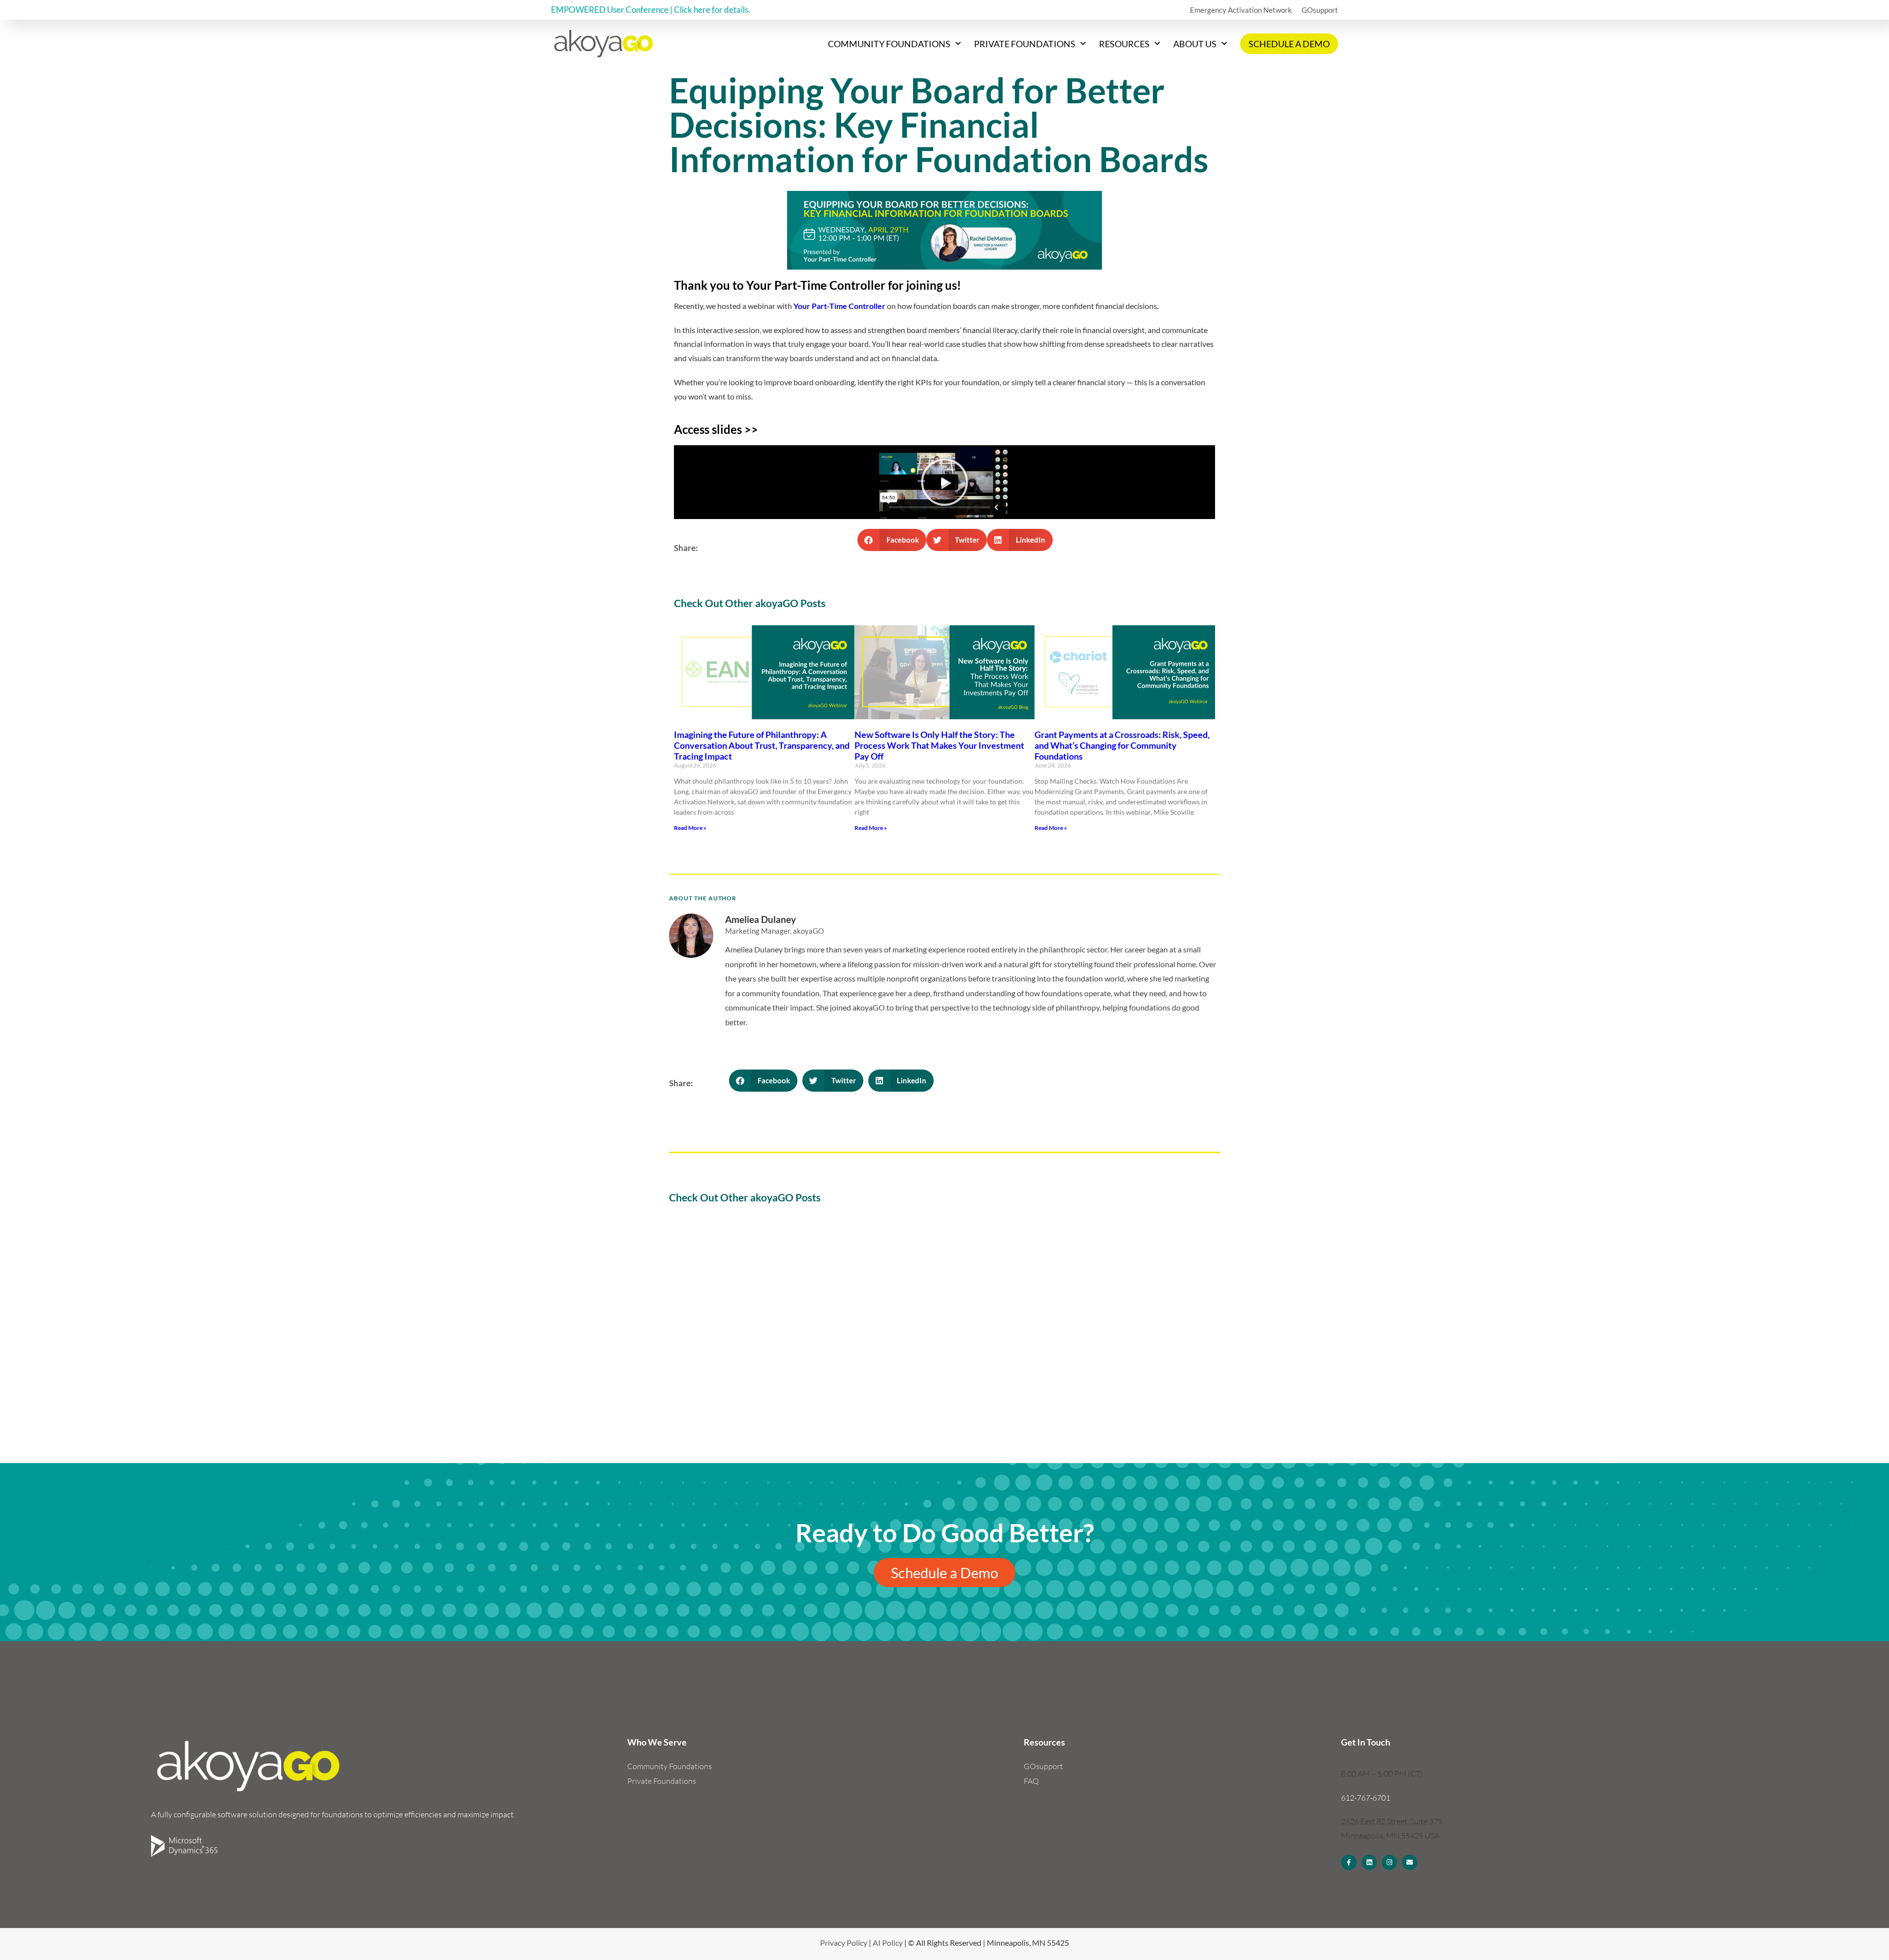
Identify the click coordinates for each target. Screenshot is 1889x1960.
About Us (1195, 44)
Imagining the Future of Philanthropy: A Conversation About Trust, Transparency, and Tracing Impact (762, 745)
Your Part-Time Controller (839, 306)
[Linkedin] (1369, 1862)
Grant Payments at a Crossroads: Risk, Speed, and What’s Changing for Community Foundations (1122, 745)
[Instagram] (1389, 1862)
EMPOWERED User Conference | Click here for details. (651, 10)
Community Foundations (889, 44)
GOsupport (1320, 10)
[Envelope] (1410, 1862)
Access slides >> (716, 429)
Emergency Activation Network (1241, 10)
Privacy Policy (844, 1943)
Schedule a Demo (1289, 44)
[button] (944, 482)
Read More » (690, 828)
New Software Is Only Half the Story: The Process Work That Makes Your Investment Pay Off (939, 745)
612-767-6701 (1366, 1798)
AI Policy (888, 1943)
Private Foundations (1025, 44)
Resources (1124, 44)
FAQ (1031, 1781)
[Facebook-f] (1349, 1862)
